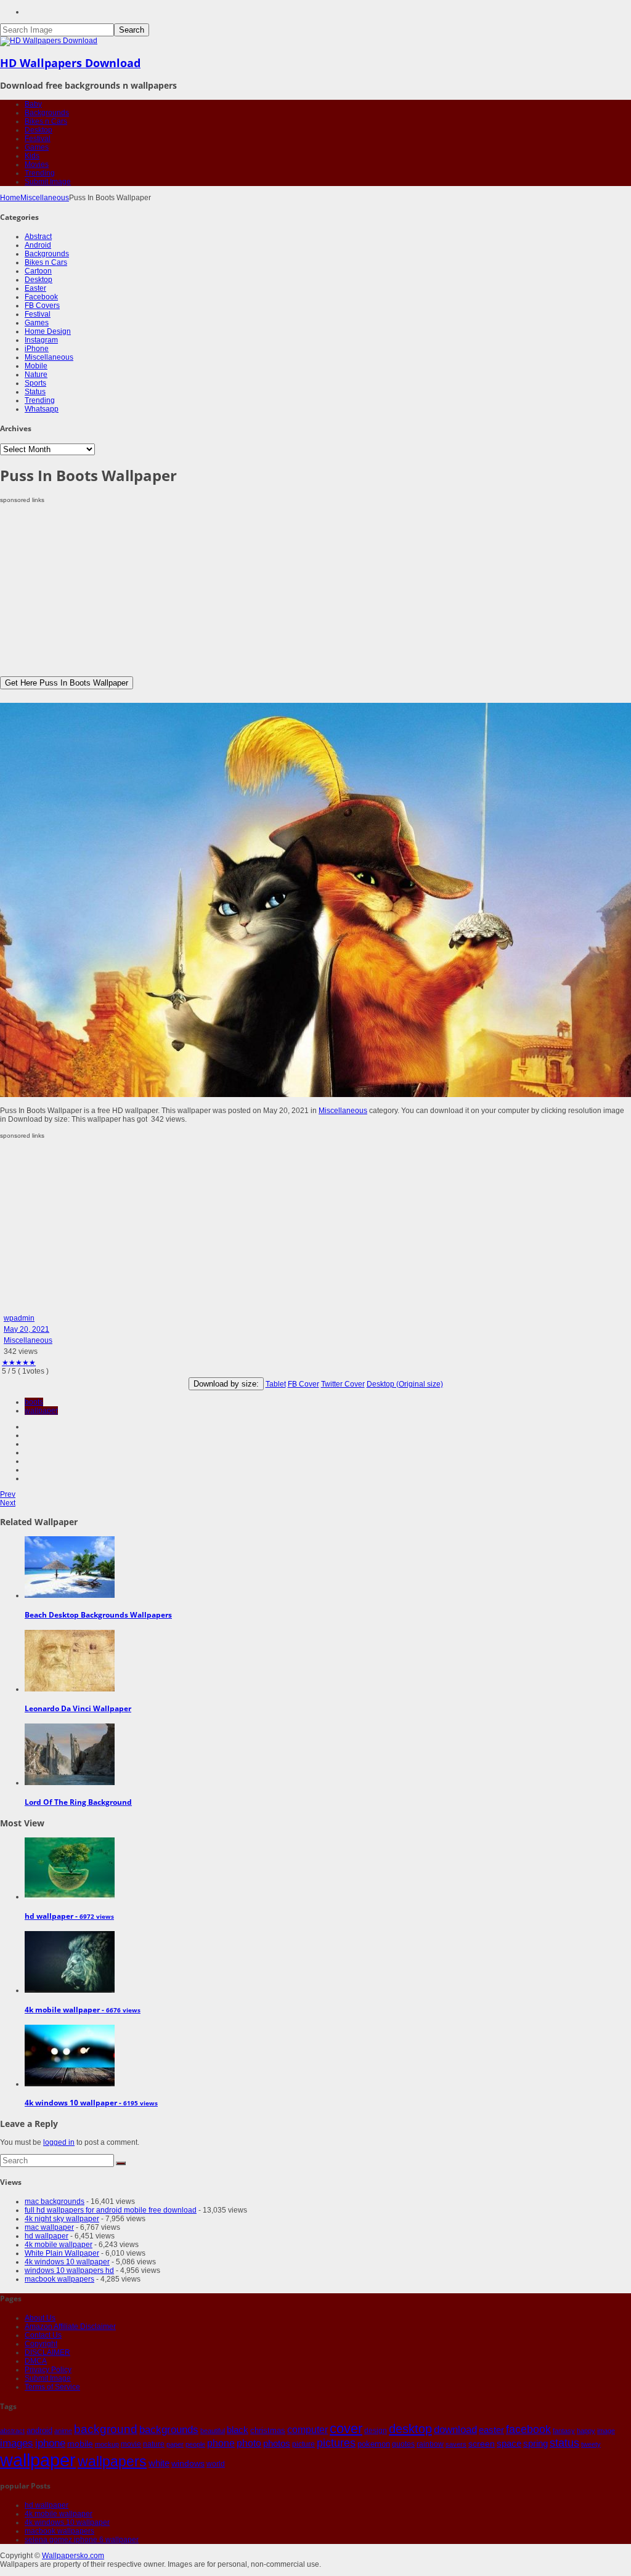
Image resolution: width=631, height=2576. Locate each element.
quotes (403, 2444)
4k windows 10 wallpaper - (91, 2103)
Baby (33, 104)
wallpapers (112, 2461)
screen (482, 2444)
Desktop (39, 130)
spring (535, 2443)
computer (307, 2430)
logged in (59, 2142)
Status (35, 392)
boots (34, 1402)
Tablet (276, 1384)
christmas (268, 2430)
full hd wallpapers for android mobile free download (111, 2210)
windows (188, 2463)
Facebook (41, 297)
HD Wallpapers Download (70, 63)
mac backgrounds (55, 2201)
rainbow (430, 2444)
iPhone (37, 349)
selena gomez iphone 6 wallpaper (82, 2540)
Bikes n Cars (46, 121)
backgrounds (169, 2429)
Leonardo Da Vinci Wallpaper (78, 1708)
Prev (8, 1494)
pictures (336, 2443)
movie (131, 2444)
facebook (528, 2429)
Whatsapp (42, 409)
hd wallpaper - (69, 1916)
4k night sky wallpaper (62, 2219)
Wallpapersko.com (73, 2556)
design (376, 2430)
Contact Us (43, 2335)
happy (586, 2431)
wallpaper (41, 1411)
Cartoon (38, 271)
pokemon (374, 2444)
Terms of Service (52, 2387)
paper (175, 2444)
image (606, 2431)
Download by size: (226, 1384)
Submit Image (48, 182)
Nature (36, 375)
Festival (38, 139)
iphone (50, 2443)
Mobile (36, 366)
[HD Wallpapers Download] (49, 41)
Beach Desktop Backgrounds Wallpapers (98, 1615)
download (455, 2430)
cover (346, 2429)
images (17, 2443)
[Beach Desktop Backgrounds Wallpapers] (70, 1595)
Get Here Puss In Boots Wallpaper (67, 683)
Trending (40, 173)
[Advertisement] (315, 590)
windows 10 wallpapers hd (69, 2270)
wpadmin (19, 1318)
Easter (35, 288)
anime (63, 2431)
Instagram (41, 340)
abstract (12, 2431)
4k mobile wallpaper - (83, 2010)
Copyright (41, 2344)
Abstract (38, 237)
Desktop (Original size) (405, 1384)
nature (154, 2444)
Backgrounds (47, 113)
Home (10, 198)
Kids (32, 156)
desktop (410, 2429)
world (216, 2464)
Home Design (48, 331)
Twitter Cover (343, 1384)
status (564, 2443)
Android (38, 245)
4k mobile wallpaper (59, 2245)
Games (37, 147)
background (106, 2429)
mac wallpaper (49, 2227)
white (159, 2463)
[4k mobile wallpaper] (70, 1990)
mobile (80, 2444)
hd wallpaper (47, 2236)
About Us (40, 2318)
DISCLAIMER (47, 2352)
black (238, 2430)
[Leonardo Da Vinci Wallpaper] (70, 1689)
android (39, 2430)
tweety (591, 2444)
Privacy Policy (48, 2370)
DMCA (36, 2361)
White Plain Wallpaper (62, 2253)
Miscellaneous (45, 198)
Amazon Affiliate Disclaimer (70, 2327)
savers (456, 2444)
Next (8, 1503)
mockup (107, 2444)
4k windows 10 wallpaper (67, 2262)
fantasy (564, 2431)
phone (221, 2443)
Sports (35, 383)
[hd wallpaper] (70, 1897)
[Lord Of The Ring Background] (70, 1783)
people (195, 2444)
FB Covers (42, 306)
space (509, 2444)
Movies (37, 164)
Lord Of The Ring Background (78, 1802)
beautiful (213, 2431)
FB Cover (303, 1384)
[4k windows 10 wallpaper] (70, 2084)
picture (303, 2444)
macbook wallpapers (59, 2279)
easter (491, 2430)
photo (249, 2443)
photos (277, 2444)
